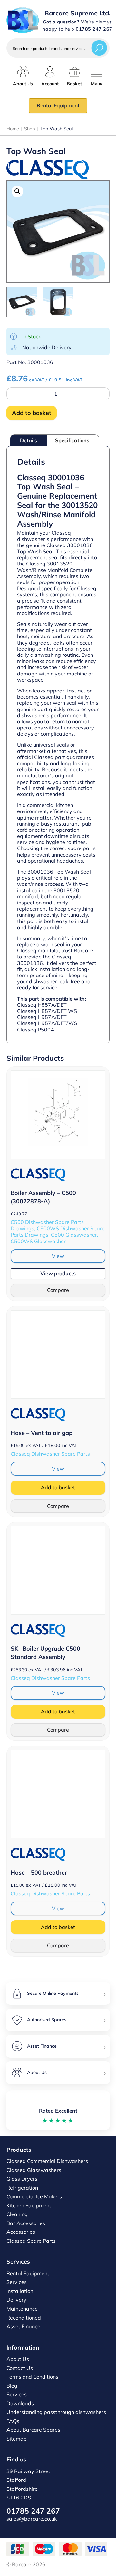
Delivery (16, 2300)
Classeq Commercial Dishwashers (47, 2161)
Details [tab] (29, 440)
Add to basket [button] (58, 1487)
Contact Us (20, 2368)
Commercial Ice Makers (34, 2196)
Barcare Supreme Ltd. (77, 13)
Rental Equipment (58, 105)
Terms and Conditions (32, 2377)
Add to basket (32, 413)
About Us (18, 2359)
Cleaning (17, 2214)
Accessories (21, 2232)
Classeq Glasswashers (34, 2170)
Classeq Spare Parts (31, 2241)
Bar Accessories (26, 2223)
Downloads (20, 2403)
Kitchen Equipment (29, 2205)
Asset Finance (23, 2326)
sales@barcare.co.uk (32, 2519)
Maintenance (22, 2309)
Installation (20, 2291)
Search (99, 48)
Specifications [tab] (72, 440)
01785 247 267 (33, 2511)
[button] (17, 191)
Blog (12, 2386)
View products (58, 1273)
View (58, 1256)
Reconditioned (24, 2318)
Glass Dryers (22, 2179)
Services (17, 2282)
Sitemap (17, 2439)
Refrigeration (22, 2188)
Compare (58, 1290)
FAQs (13, 2421)
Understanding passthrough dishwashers (56, 2412)
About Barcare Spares (33, 2430)
